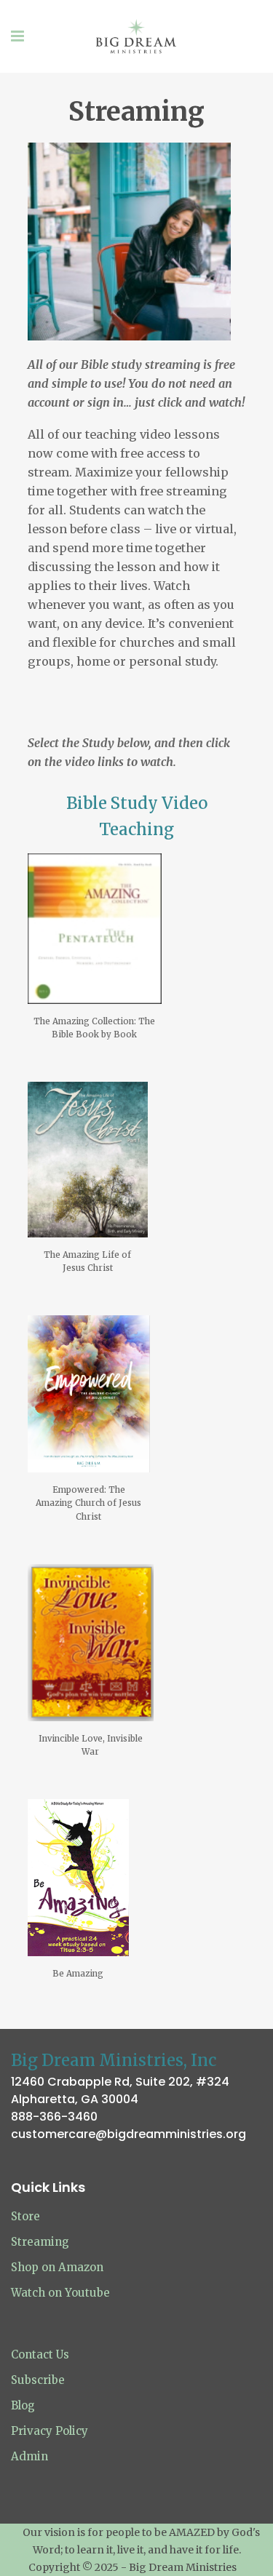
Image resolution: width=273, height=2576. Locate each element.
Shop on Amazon (57, 2267)
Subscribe (38, 2380)
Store (25, 2216)
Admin (29, 2456)
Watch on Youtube (60, 2293)
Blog (23, 2405)
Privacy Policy (50, 2431)
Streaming (40, 2242)
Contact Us (40, 2354)
